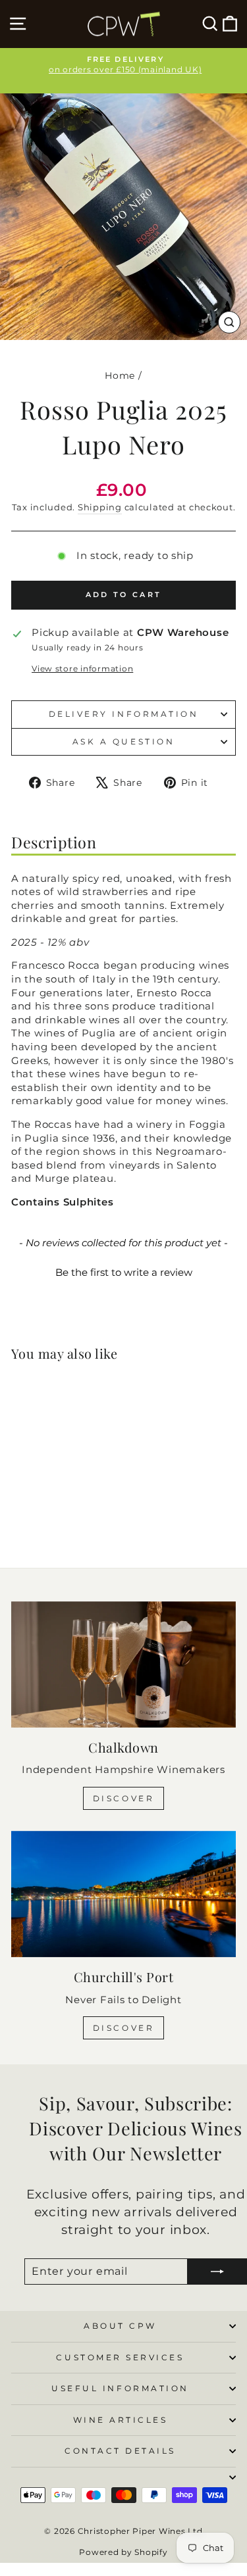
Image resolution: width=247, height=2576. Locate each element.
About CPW (120, 2326)
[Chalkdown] (123, 1665)
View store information (82, 669)
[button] (123, 1271)
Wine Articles (121, 2420)
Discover (124, 1798)
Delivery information (124, 714)
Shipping (100, 507)
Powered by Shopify (123, 2552)
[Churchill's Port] (123, 1894)
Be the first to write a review (124, 1272)
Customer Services (120, 2358)
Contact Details (120, 2451)
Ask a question (123, 742)
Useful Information (120, 2389)
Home (120, 376)
